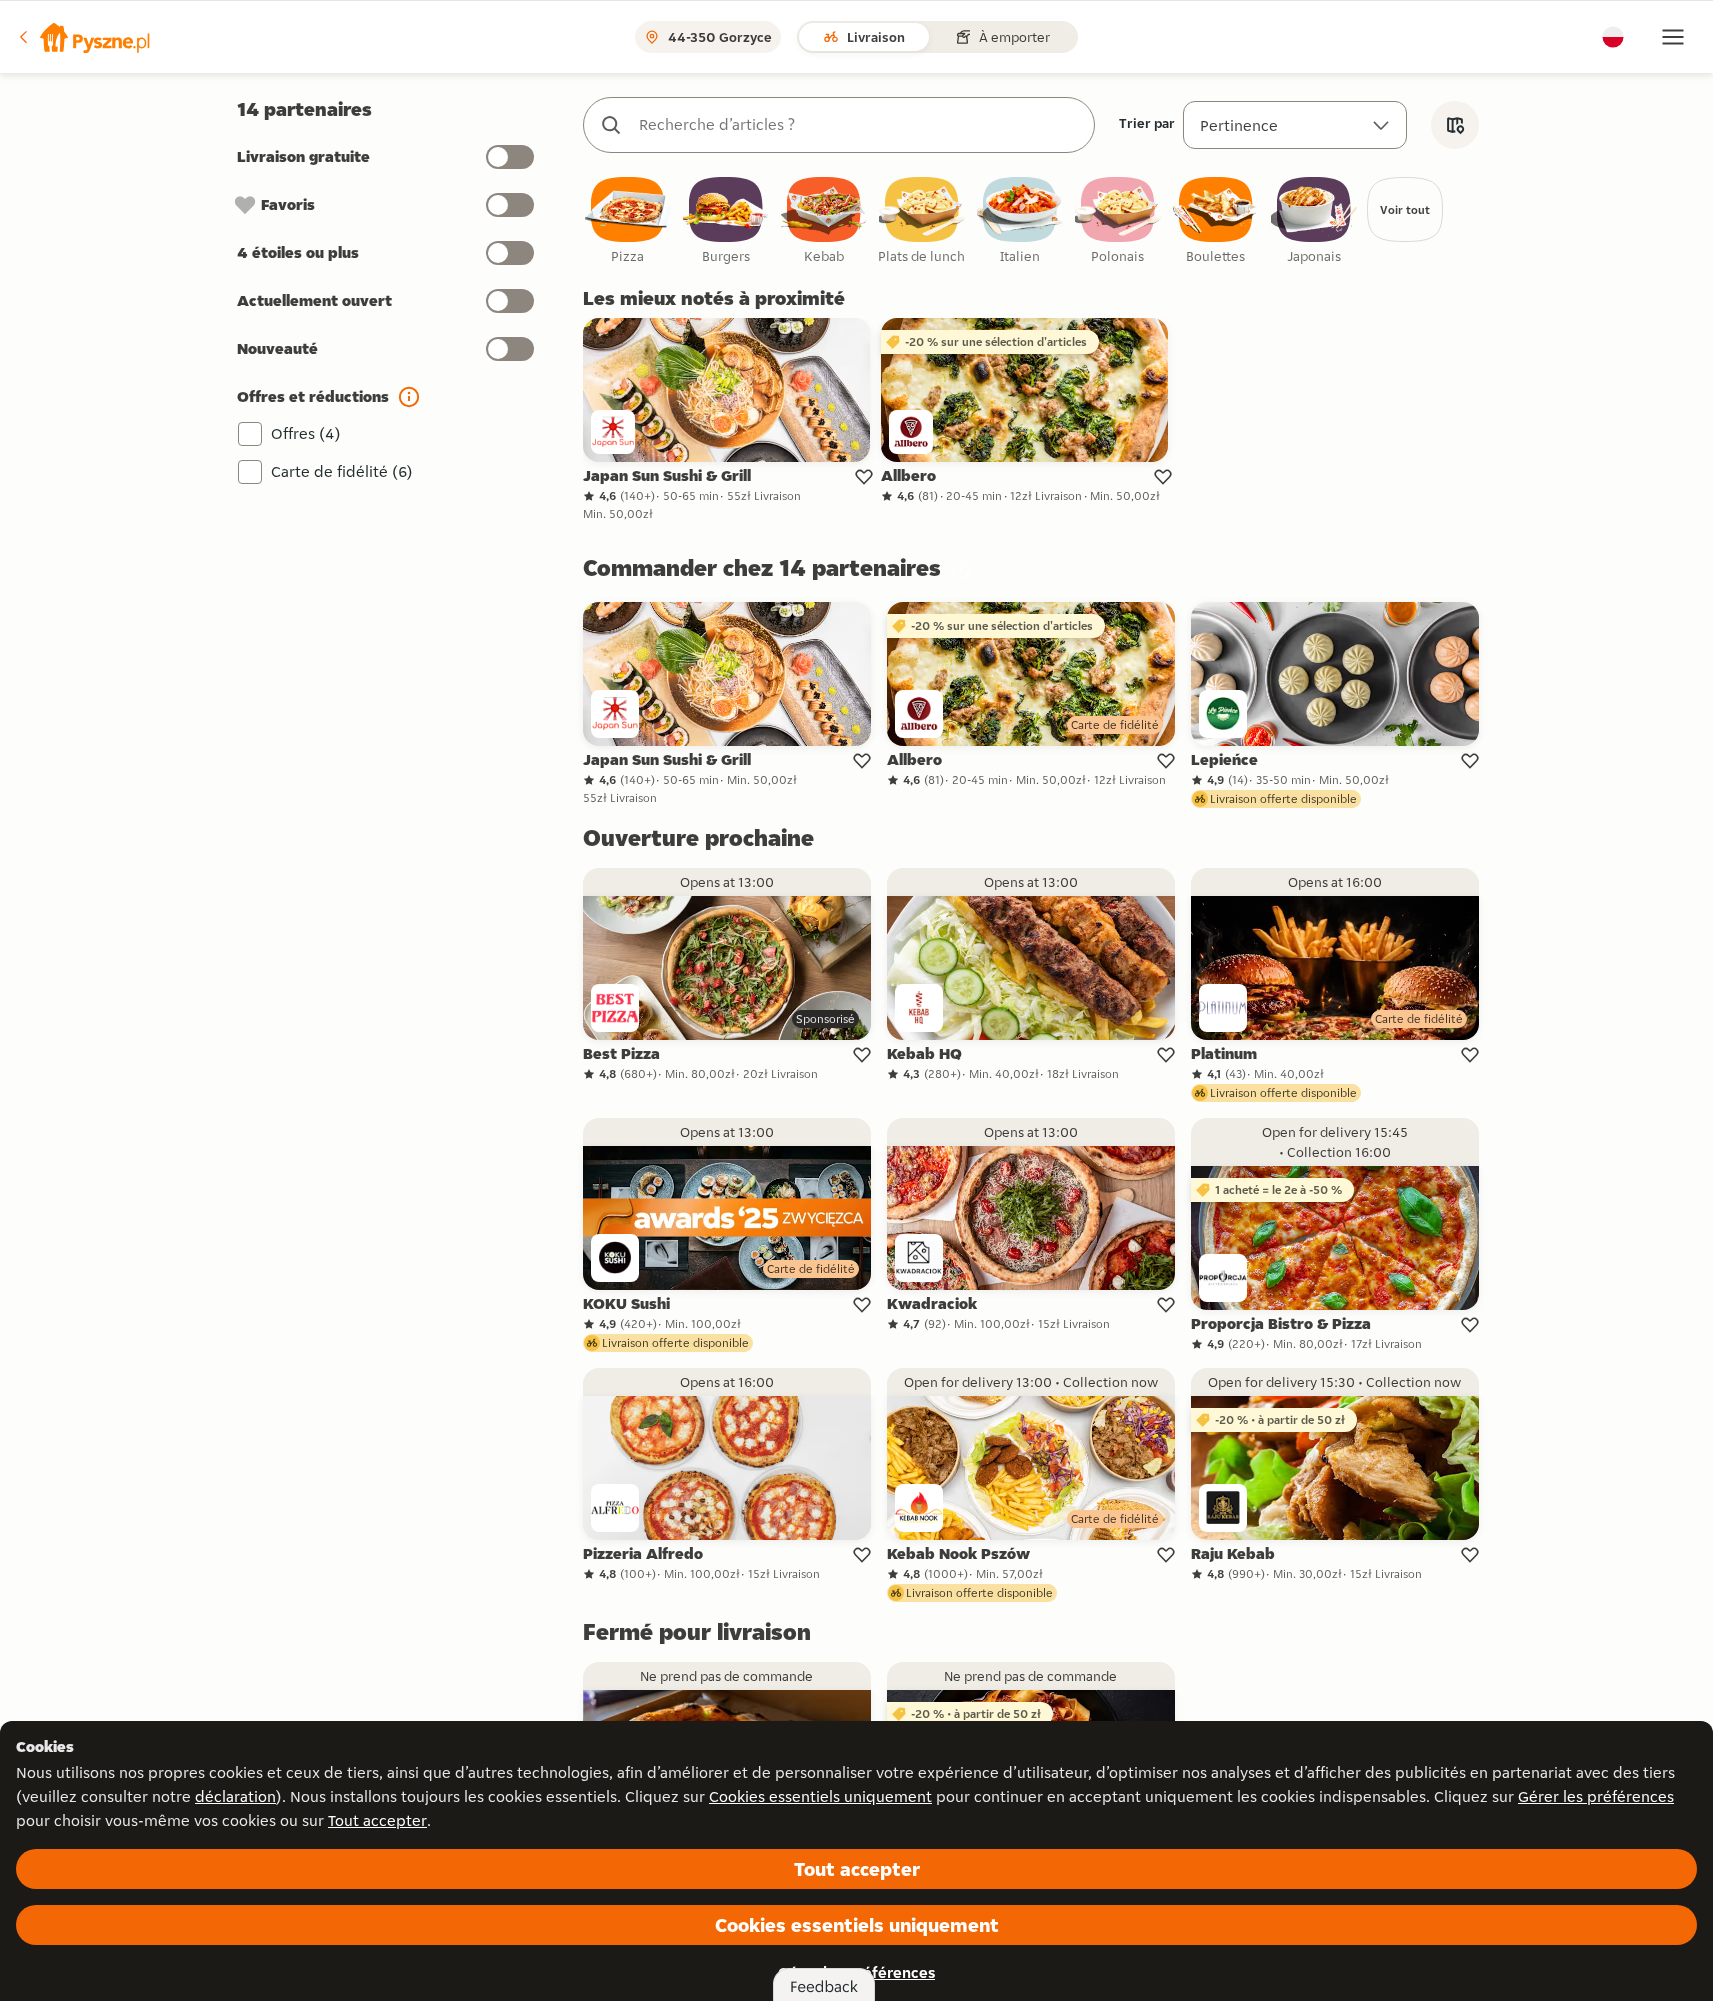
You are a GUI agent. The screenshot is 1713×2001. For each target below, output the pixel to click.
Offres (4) (306, 433)
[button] (83, 37)
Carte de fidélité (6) (342, 471)
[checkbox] (628, 221)
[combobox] (859, 125)
